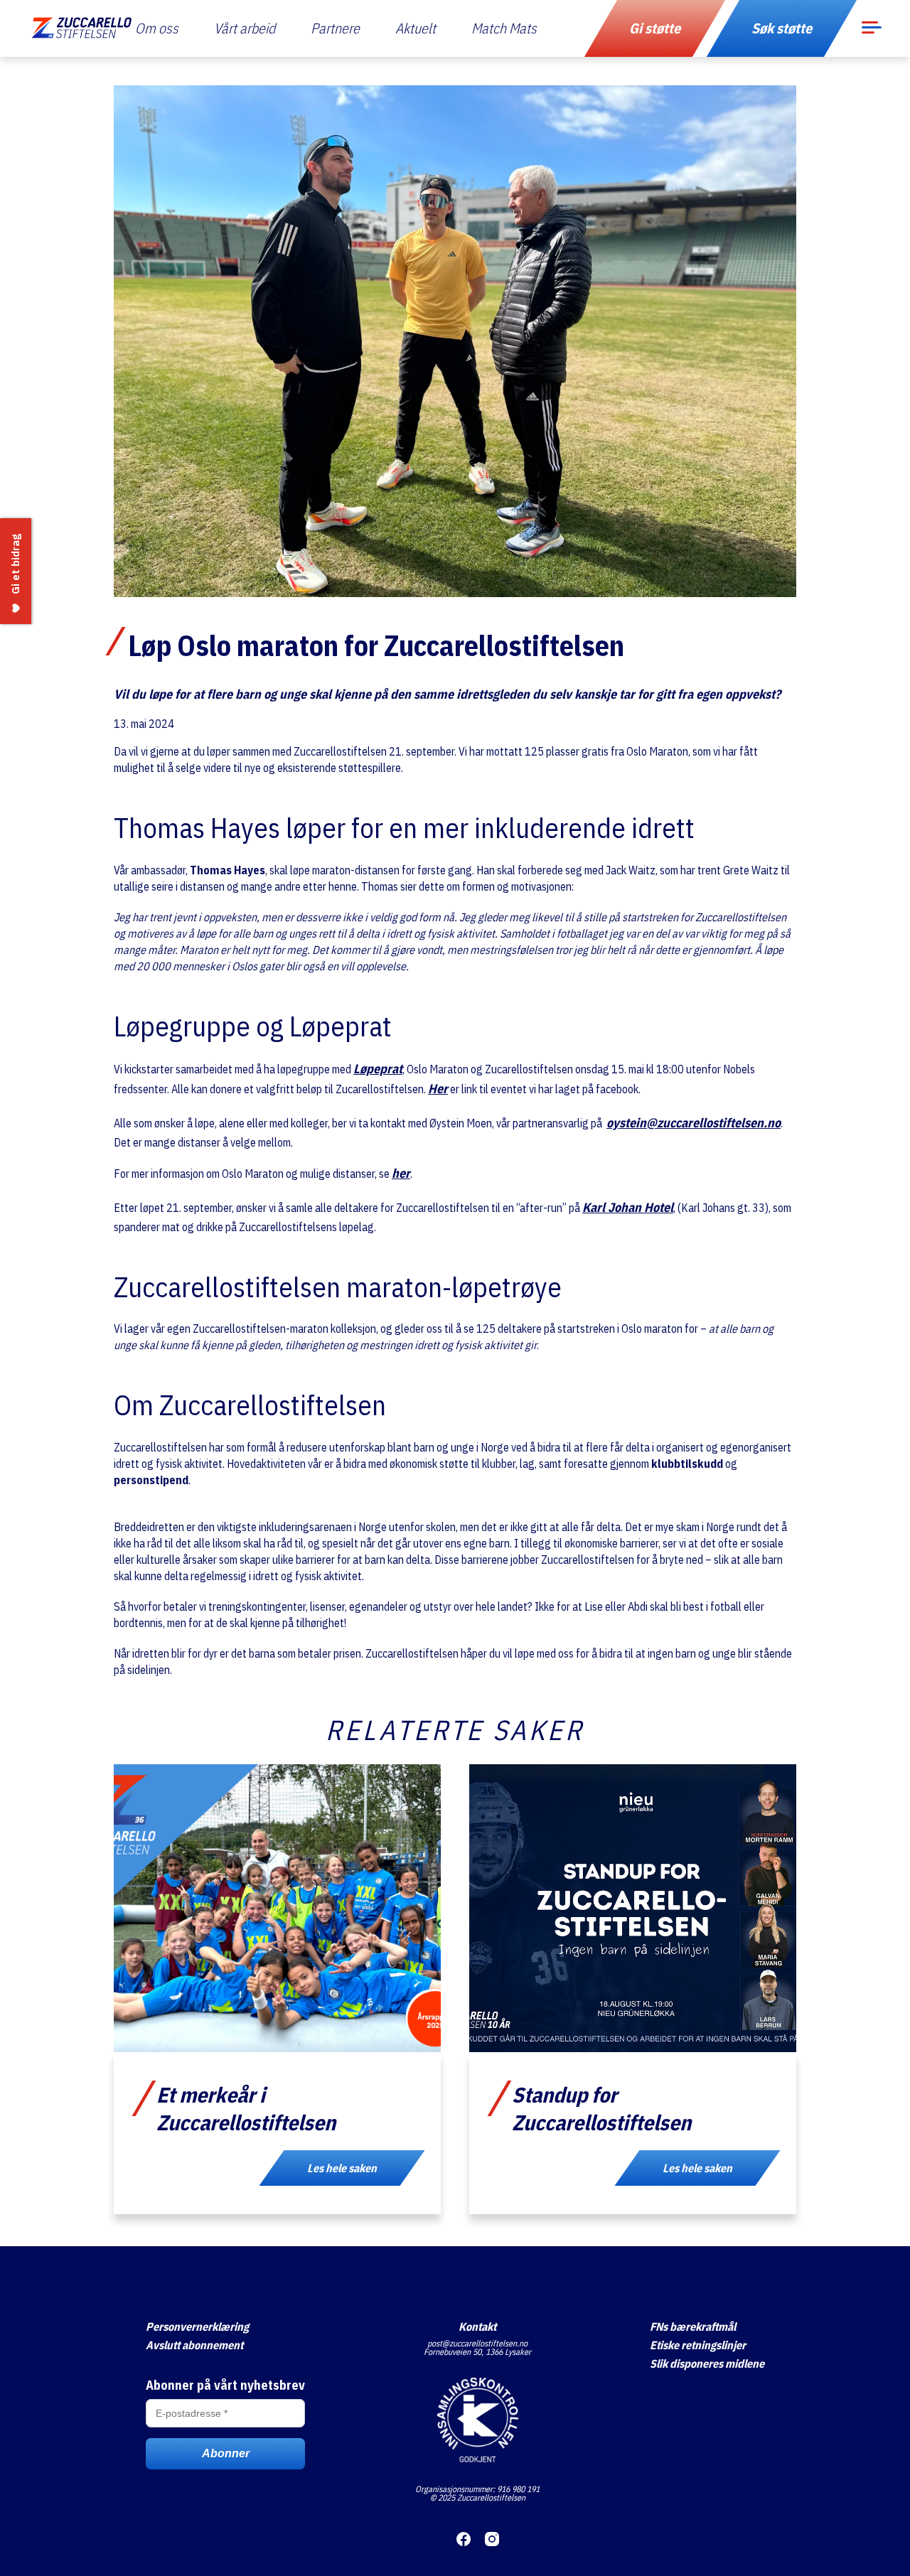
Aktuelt (416, 28)
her (401, 1173)
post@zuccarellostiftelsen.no (477, 2343)
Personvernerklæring (197, 2327)
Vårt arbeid (245, 28)
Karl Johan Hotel (628, 1207)
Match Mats (504, 28)
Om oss (157, 28)
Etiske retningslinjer (698, 2345)
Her (438, 1089)
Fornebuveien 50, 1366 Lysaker (477, 2352)
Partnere (335, 28)
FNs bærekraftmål (693, 2327)
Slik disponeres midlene (707, 2363)
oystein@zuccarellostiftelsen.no (694, 1123)
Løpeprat (378, 1069)
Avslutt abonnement (194, 2345)
